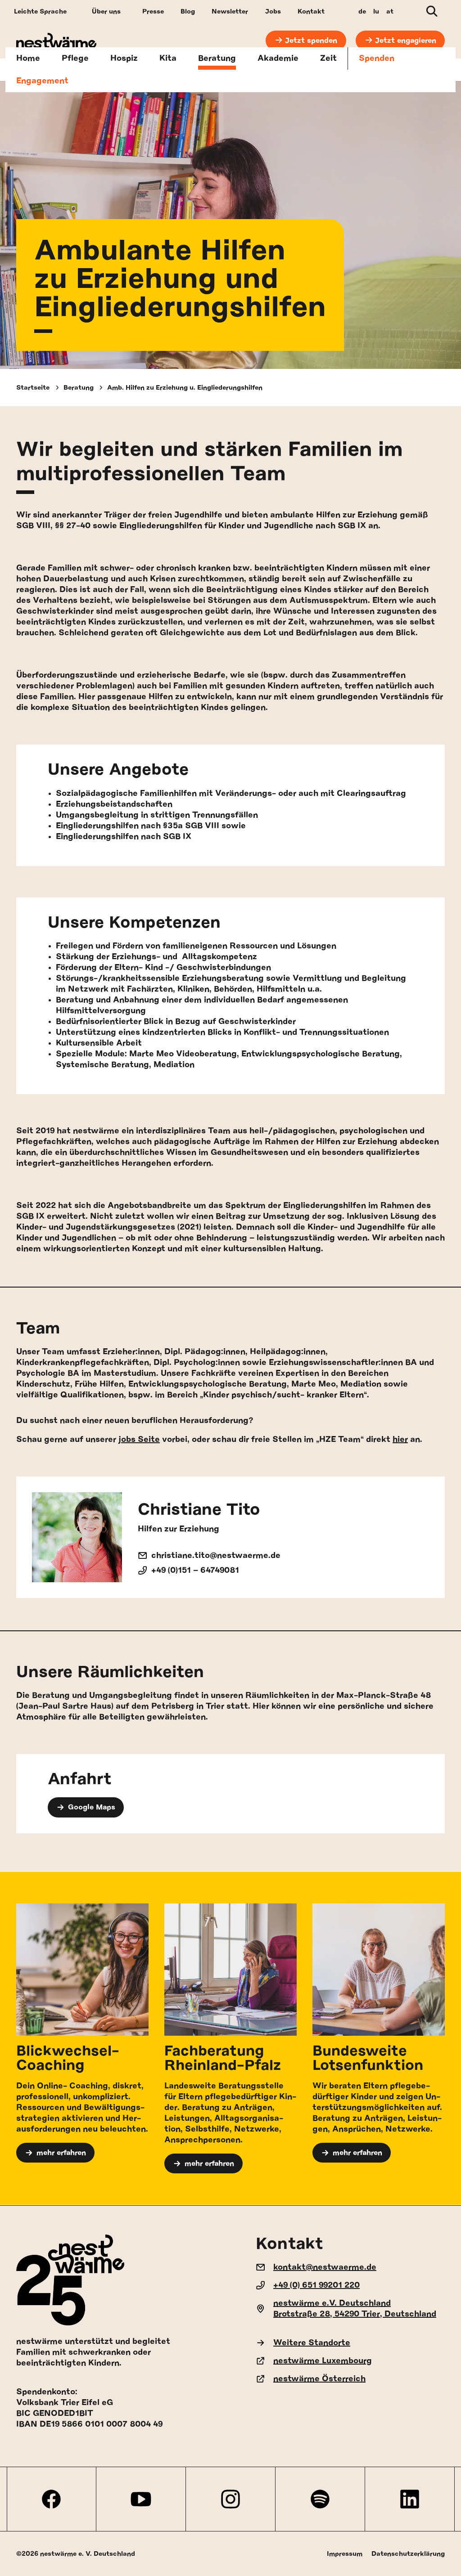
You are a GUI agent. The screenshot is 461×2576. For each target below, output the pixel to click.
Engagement (42, 81)
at (390, 11)
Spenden (377, 58)
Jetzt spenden (311, 40)
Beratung (217, 58)
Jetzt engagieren (406, 40)
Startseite (33, 388)
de (362, 11)
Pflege (75, 58)
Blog (188, 11)
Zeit (328, 58)
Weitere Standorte (312, 2343)
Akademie (278, 58)
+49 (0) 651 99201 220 (316, 2285)
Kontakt (311, 11)
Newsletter (230, 11)
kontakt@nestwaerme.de (325, 2267)
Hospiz (124, 58)
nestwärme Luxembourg (323, 2361)
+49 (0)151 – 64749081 (195, 1571)
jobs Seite (139, 1440)
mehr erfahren (61, 2153)
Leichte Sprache (40, 11)
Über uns (106, 11)
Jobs (273, 11)
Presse (153, 11)
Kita (168, 58)
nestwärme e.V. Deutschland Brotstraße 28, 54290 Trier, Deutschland (355, 2309)
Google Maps (92, 1807)
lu (376, 11)
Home (28, 58)
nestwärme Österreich (319, 2379)
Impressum (345, 2554)
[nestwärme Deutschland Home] (56, 41)
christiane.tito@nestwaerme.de (216, 1556)
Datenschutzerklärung (408, 2554)
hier (400, 1440)
